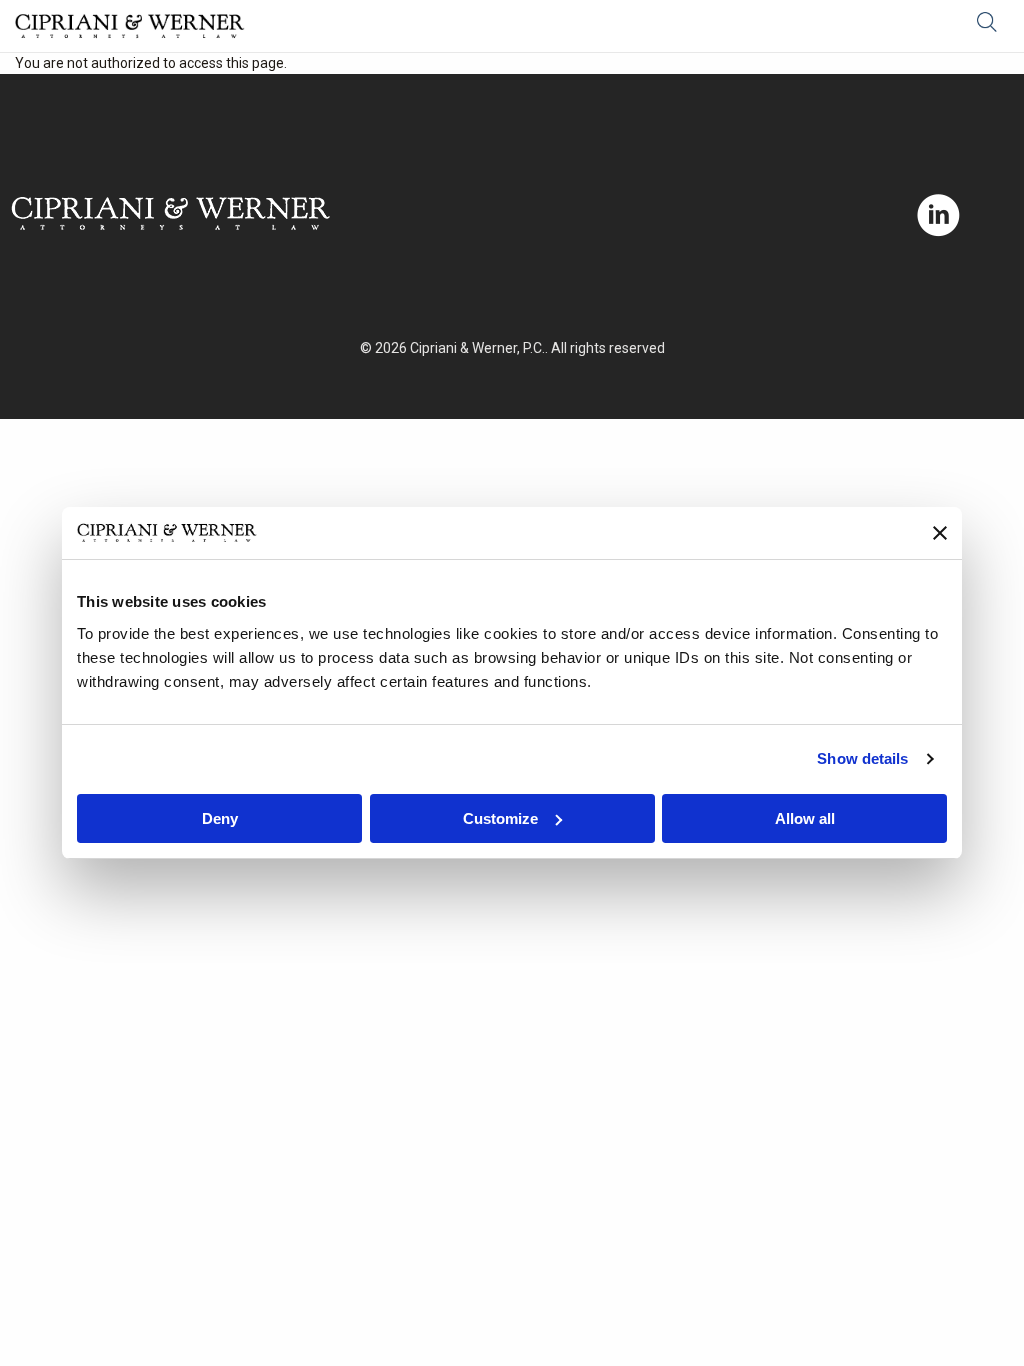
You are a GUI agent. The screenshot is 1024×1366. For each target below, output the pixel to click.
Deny (220, 818)
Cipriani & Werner (130, 26)
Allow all (805, 818)
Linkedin (938, 215)
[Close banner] (940, 533)
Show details (862, 758)
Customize (500, 818)
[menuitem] (993, 26)
